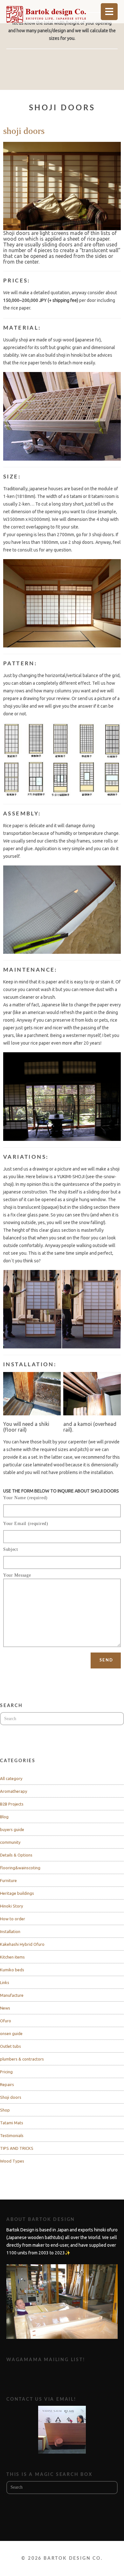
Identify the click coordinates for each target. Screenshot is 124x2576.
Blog (4, 1817)
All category (11, 1778)
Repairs (7, 2084)
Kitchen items (12, 1957)
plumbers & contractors (22, 2059)
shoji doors (24, 131)
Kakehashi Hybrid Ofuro (22, 1944)
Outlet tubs (10, 2046)
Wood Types (12, 2161)
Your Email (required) (26, 1524)
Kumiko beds (12, 1970)
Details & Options (16, 1855)
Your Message (17, 1575)
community (10, 1842)
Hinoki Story (12, 1906)
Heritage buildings (17, 1893)
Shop (5, 2110)
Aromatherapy (14, 1791)
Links (5, 1982)
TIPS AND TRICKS (17, 2148)
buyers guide (12, 1829)
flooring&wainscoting (20, 1868)
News (5, 2008)
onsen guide (11, 2033)
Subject (11, 1549)
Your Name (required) (25, 1498)
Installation (10, 1931)
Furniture (8, 1880)
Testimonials (12, 2135)
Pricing (6, 2072)
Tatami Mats (12, 2123)
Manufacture (12, 1995)
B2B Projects (12, 1804)
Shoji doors (11, 2097)
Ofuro (6, 2021)
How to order (13, 1919)
